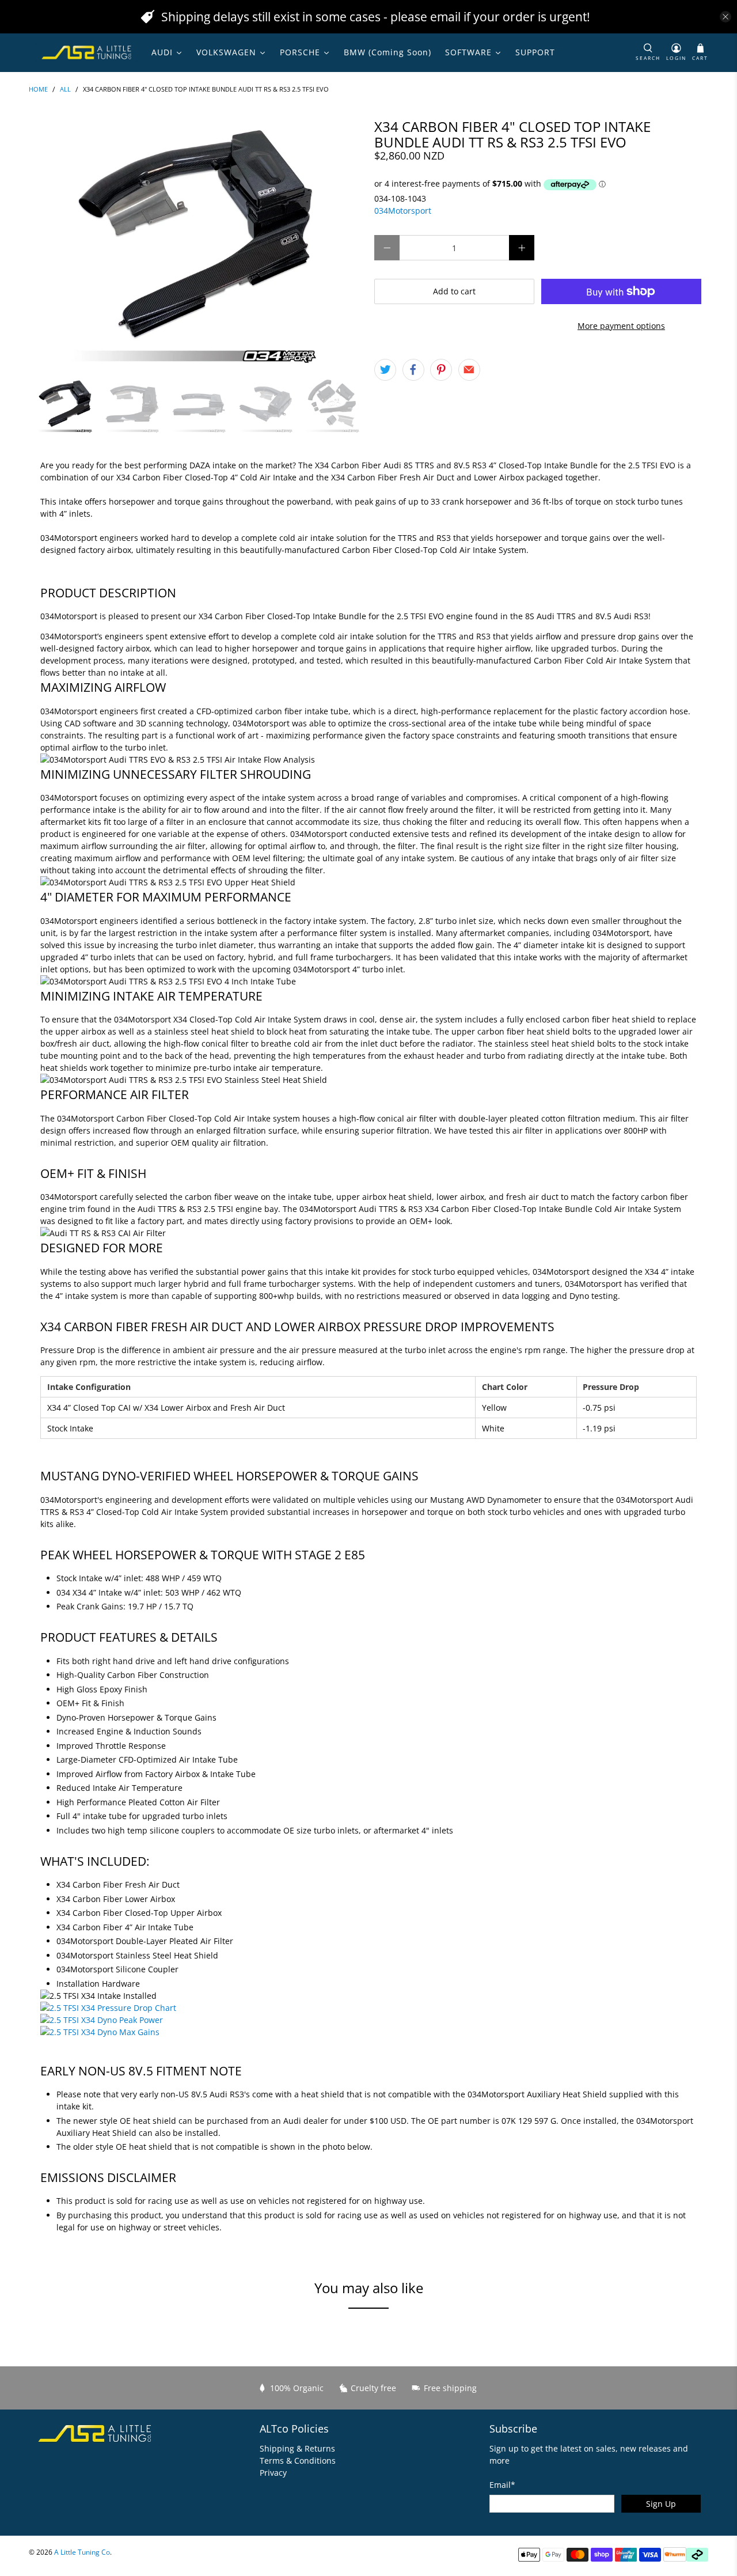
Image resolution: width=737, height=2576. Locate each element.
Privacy (273, 2473)
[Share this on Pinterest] (441, 370)
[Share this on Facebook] (413, 370)
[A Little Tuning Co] (87, 52)
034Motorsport (403, 211)
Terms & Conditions (298, 2461)
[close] (725, 17)
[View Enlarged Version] (108, 2008)
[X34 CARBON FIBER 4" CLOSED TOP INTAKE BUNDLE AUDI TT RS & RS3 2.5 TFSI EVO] (196, 243)
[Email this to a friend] (469, 370)
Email (502, 2485)
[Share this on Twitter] (385, 370)
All (65, 90)
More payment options (621, 326)
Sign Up (661, 2504)
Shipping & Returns (297, 2448)
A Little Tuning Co (82, 2552)
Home (38, 90)
